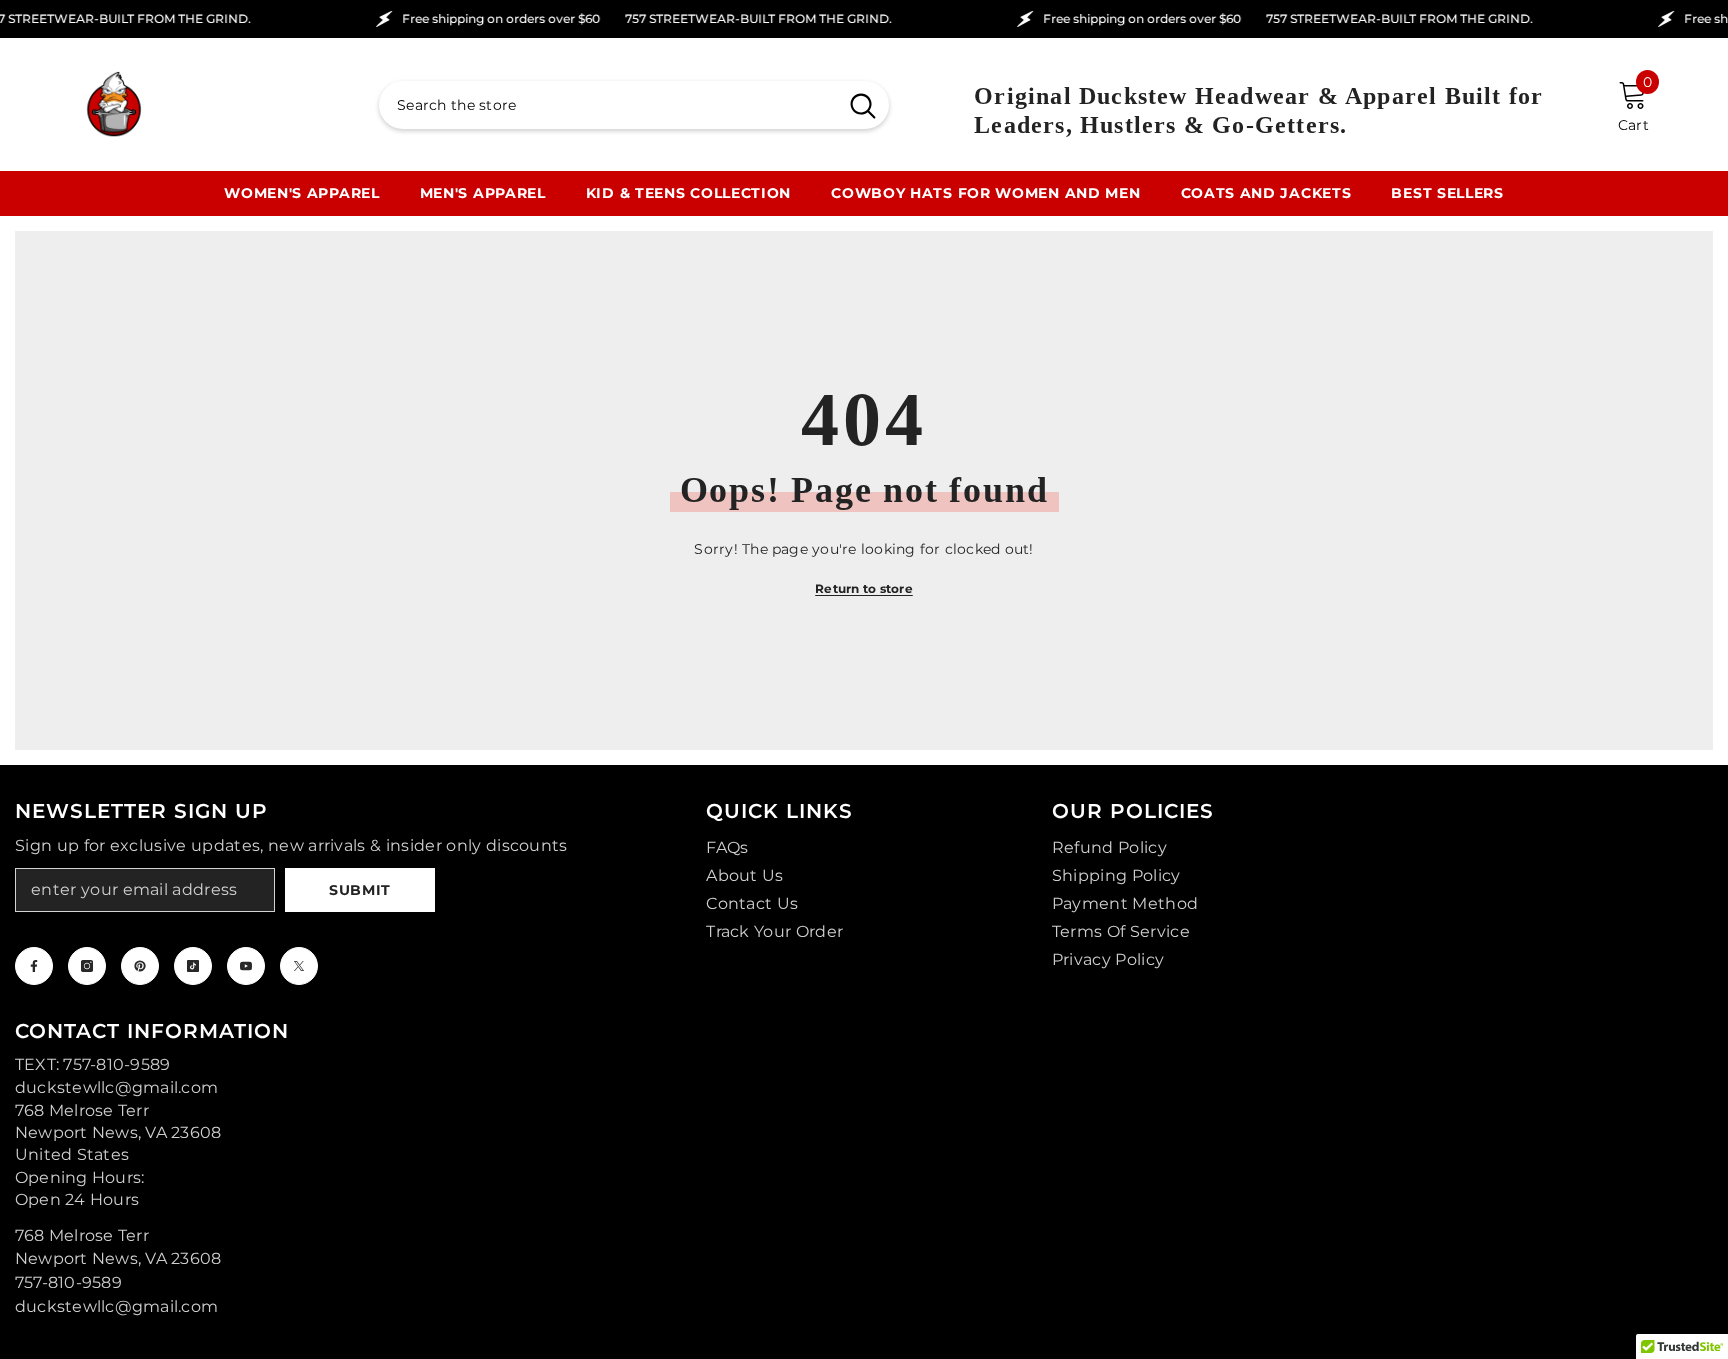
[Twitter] (299, 966)
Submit (360, 890)
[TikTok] (193, 966)
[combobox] (608, 105)
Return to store (864, 588)
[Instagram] (87, 966)
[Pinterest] (140, 966)
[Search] (634, 105)
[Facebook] (34, 966)
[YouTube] (246, 966)
